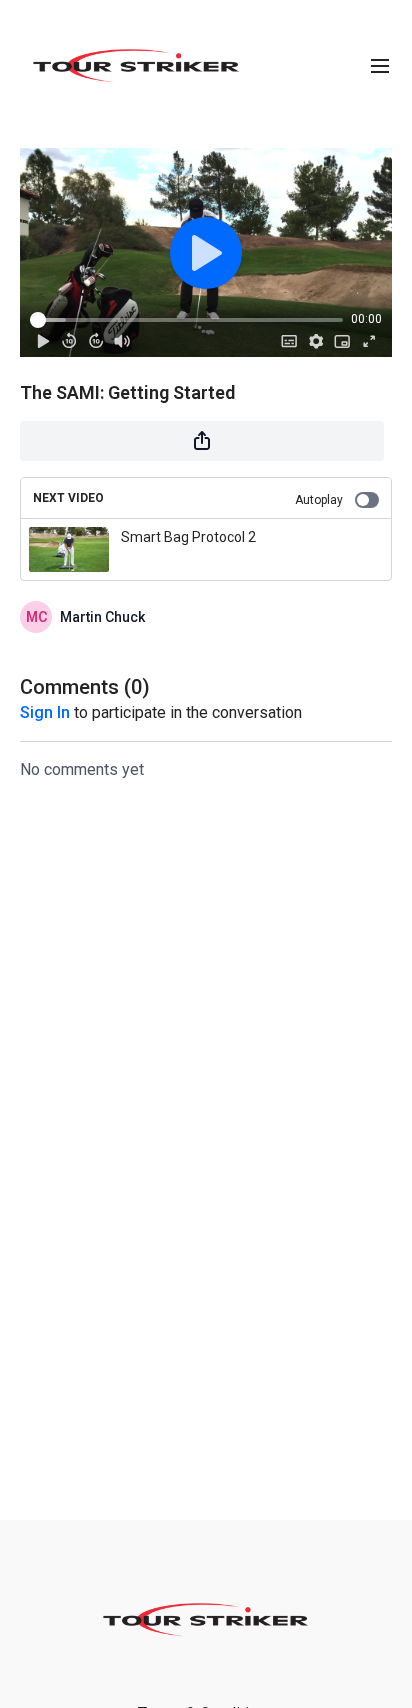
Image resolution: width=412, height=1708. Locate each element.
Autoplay (319, 500)
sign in (45, 712)
